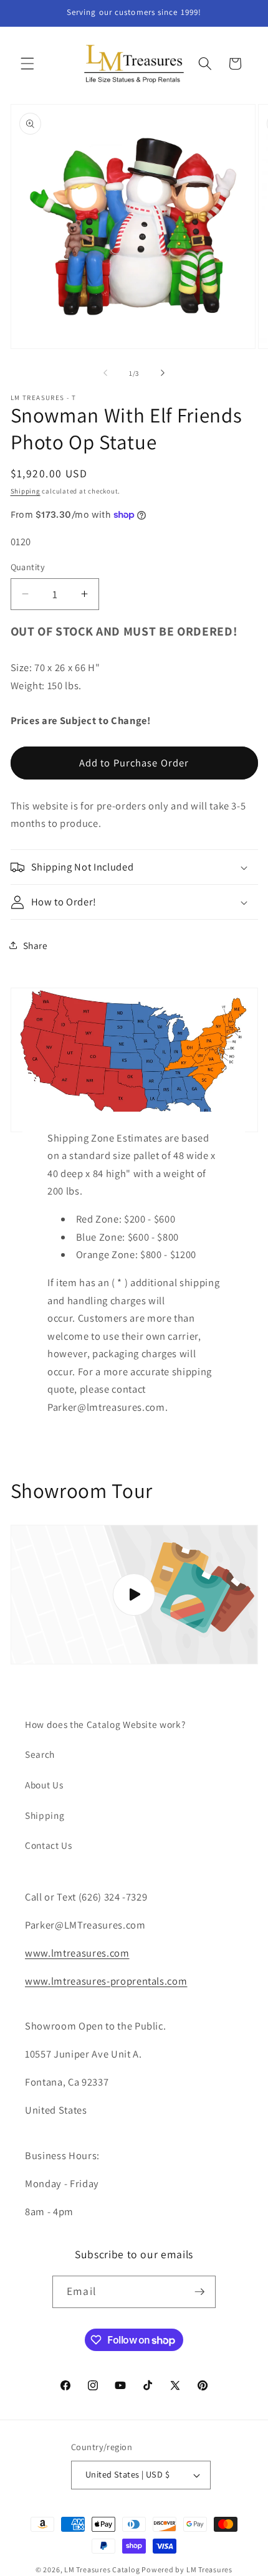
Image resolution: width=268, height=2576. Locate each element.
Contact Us (49, 1845)
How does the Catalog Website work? (105, 1724)
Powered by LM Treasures (187, 2569)
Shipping (26, 491)
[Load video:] (134, 1595)
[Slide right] (163, 373)
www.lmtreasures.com (77, 1953)
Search (40, 1754)
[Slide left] (105, 373)
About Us (44, 1785)
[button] (27, 64)
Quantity (28, 567)
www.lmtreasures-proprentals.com (106, 1981)
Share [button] (36, 945)
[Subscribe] (199, 2292)
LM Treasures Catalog (102, 2569)
